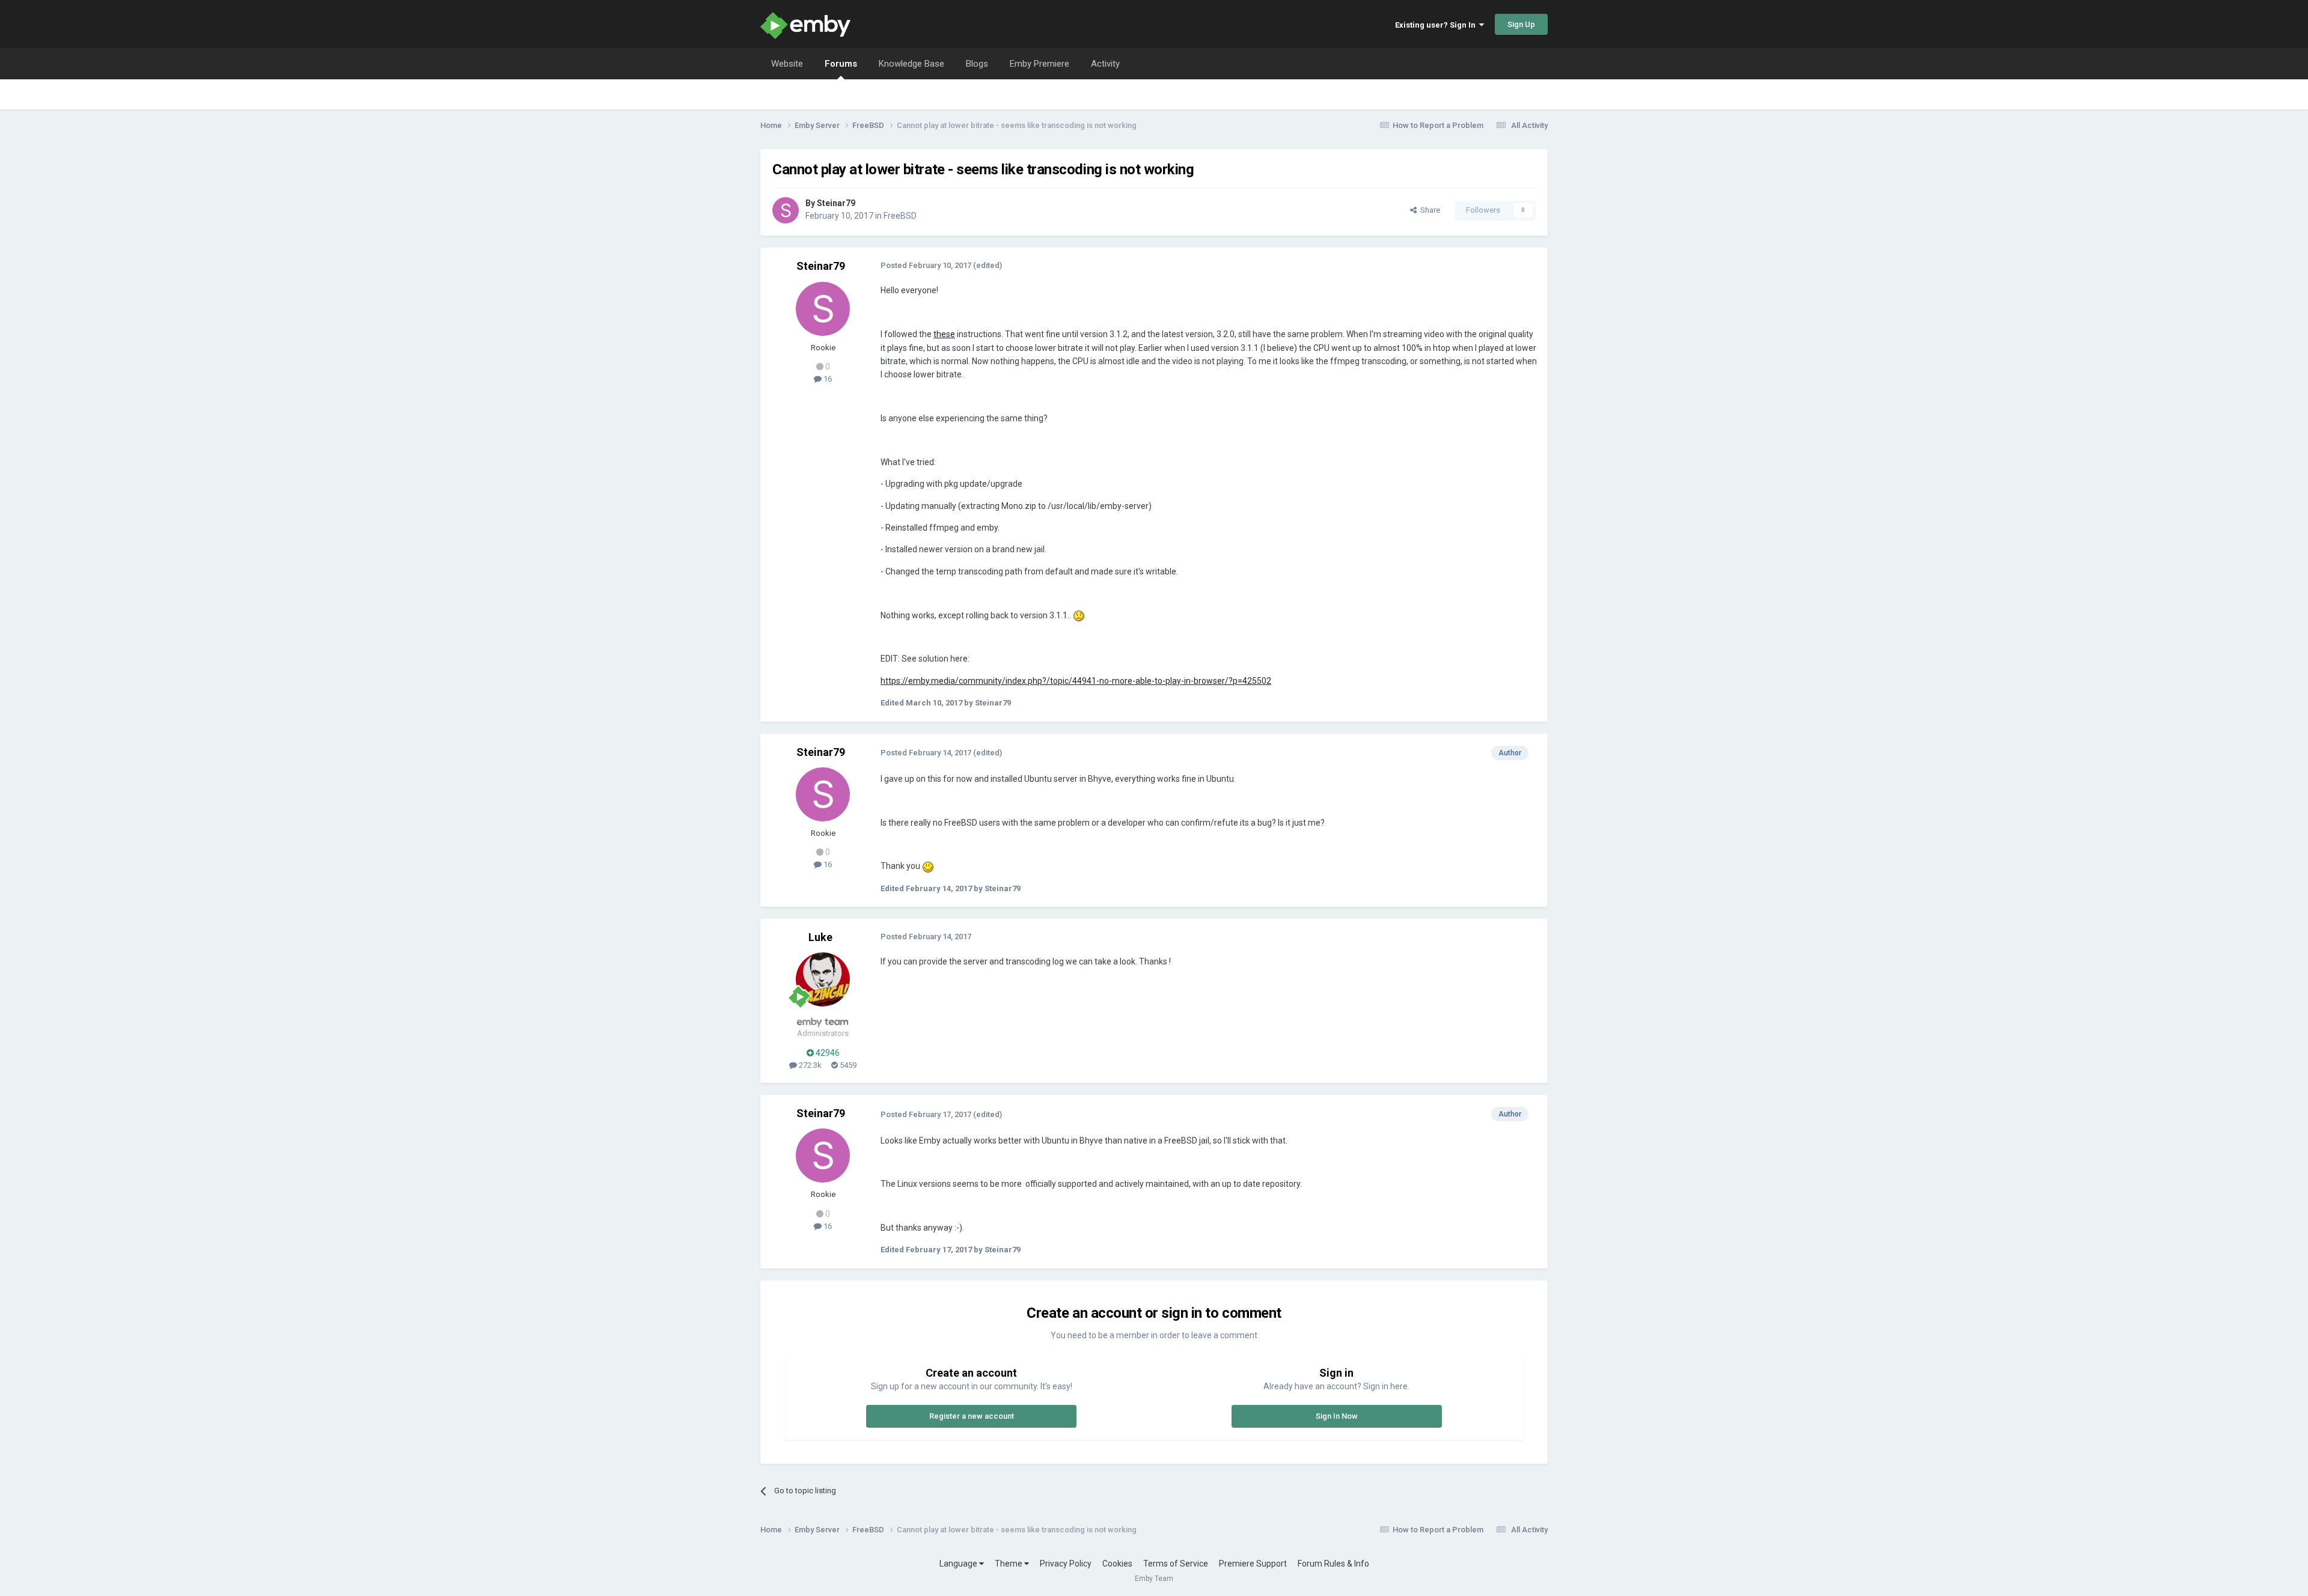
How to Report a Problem (1438, 125)
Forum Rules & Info (1333, 1564)
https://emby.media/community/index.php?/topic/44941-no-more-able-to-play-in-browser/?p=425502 (1076, 681)
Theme (1009, 1564)
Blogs (977, 64)
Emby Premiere (1040, 64)
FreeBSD (900, 216)
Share (1428, 210)
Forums (841, 64)
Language (959, 1564)
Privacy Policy (1066, 1564)
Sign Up (1521, 24)
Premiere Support (1253, 1564)
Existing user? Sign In (1437, 25)
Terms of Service (1176, 1564)
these (944, 334)
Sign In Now (1337, 1416)
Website (787, 64)
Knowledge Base (911, 64)
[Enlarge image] (1079, 615)
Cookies (1117, 1564)
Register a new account (972, 1416)
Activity (1105, 64)
